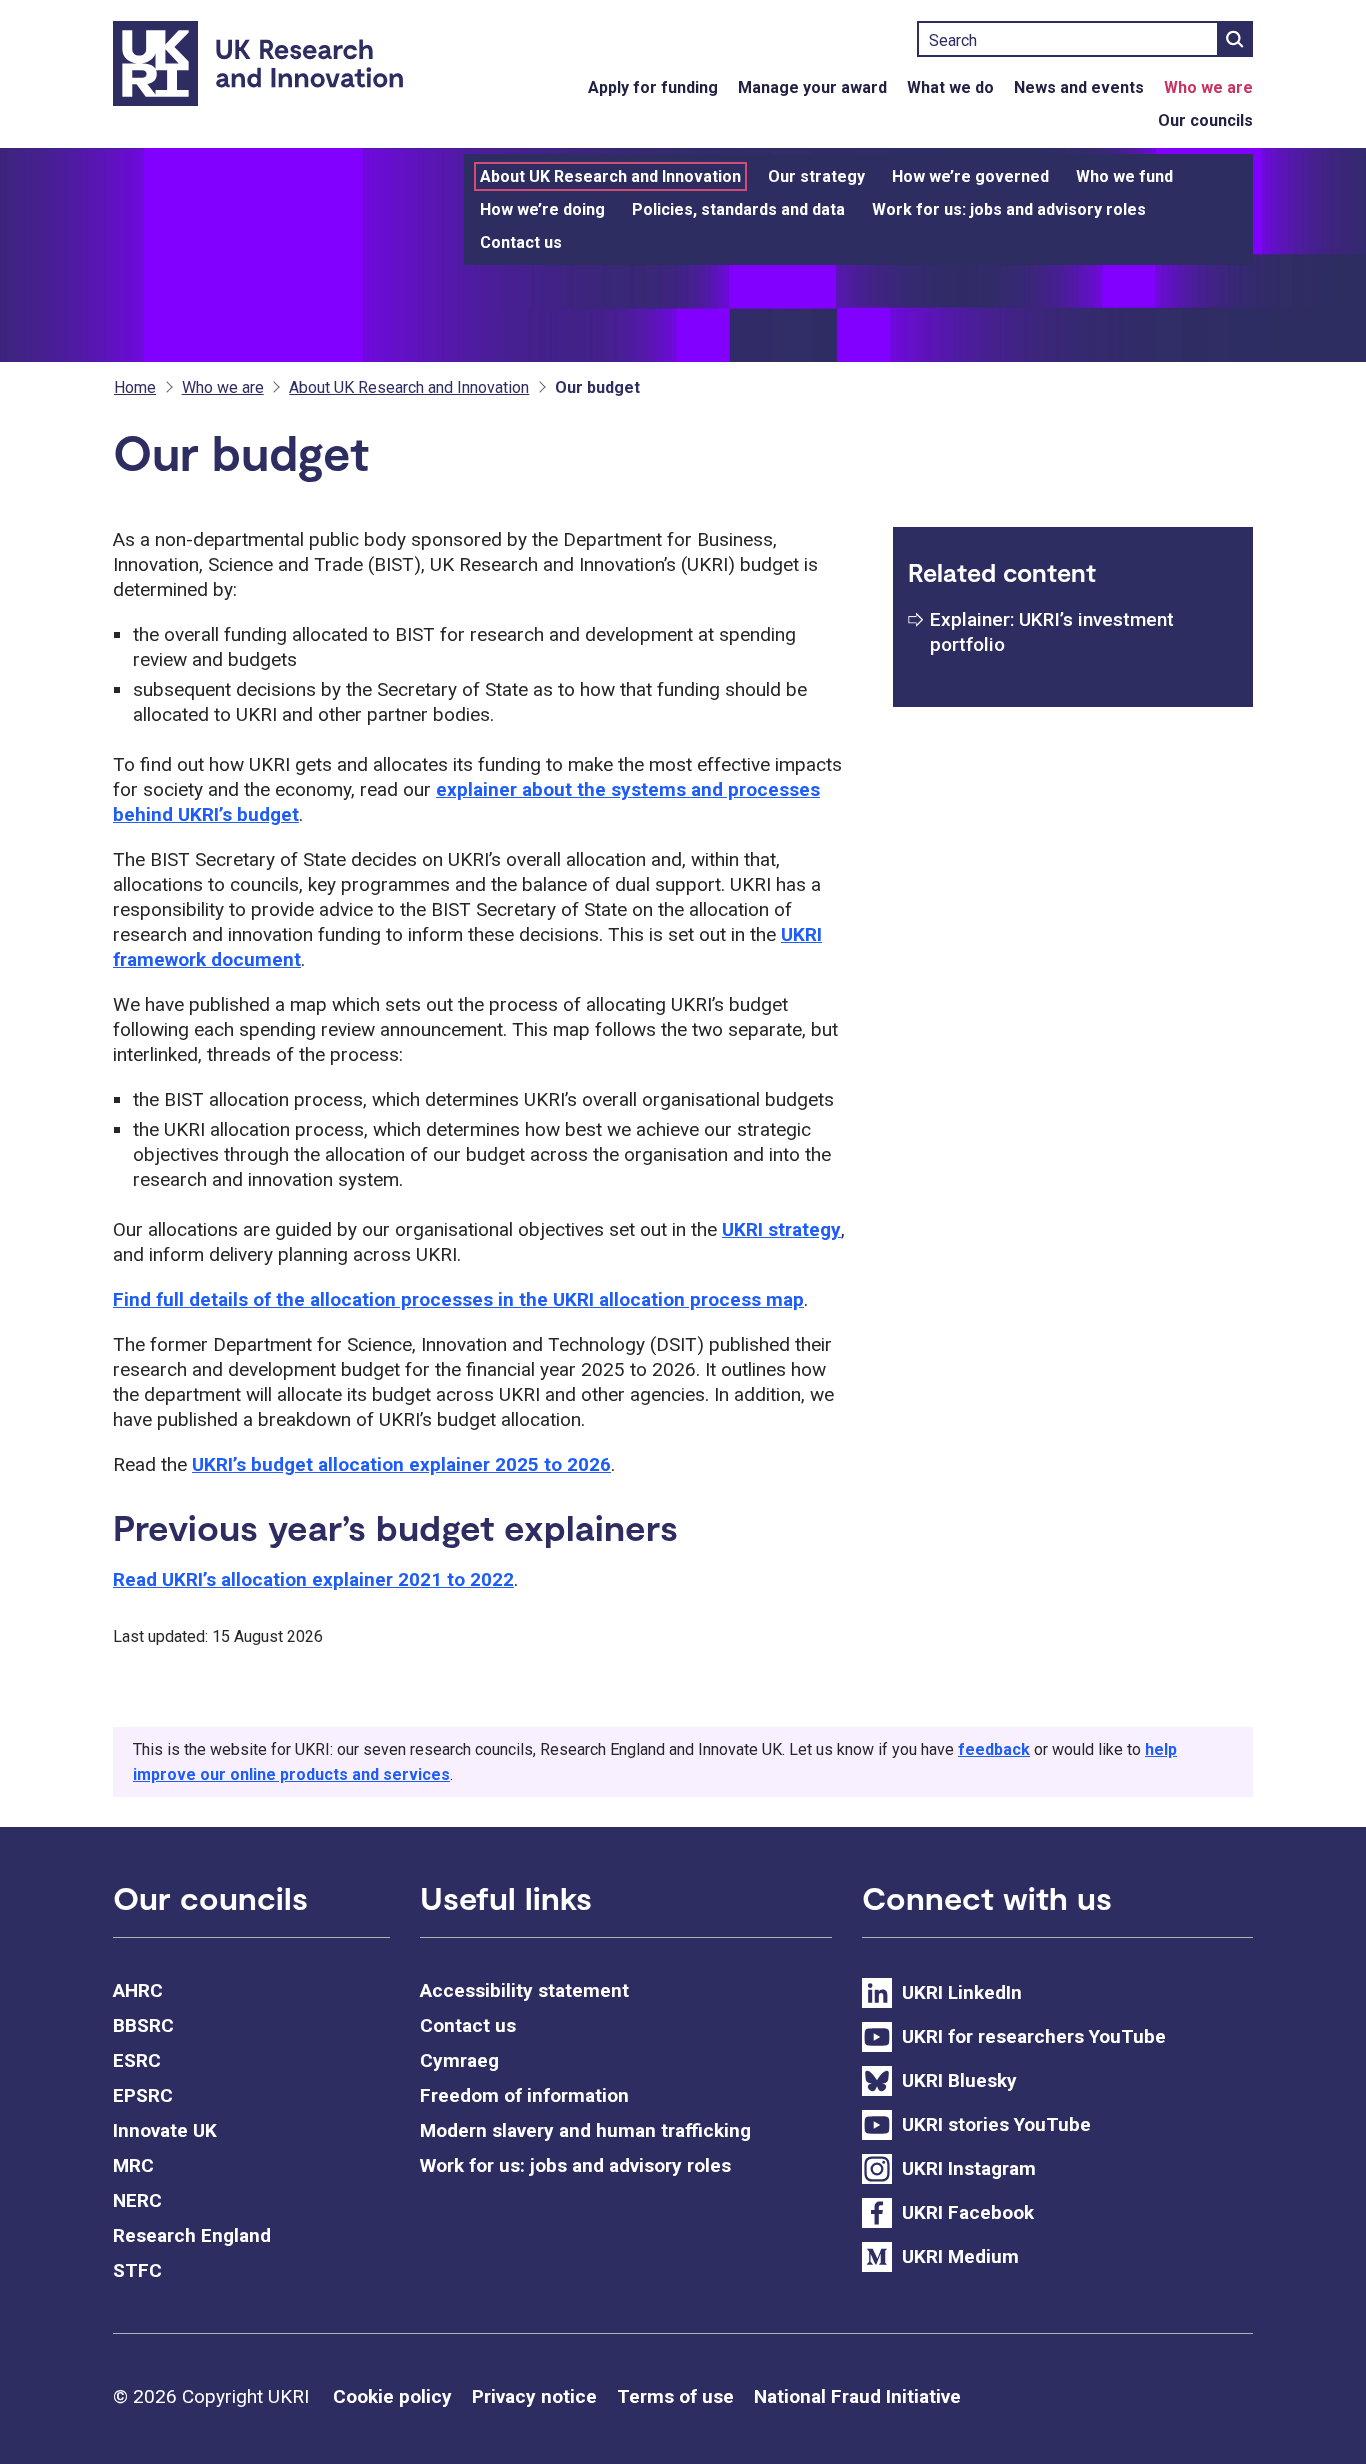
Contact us (521, 242)
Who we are (1208, 87)
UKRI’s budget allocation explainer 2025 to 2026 (401, 1464)
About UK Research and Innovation (610, 176)
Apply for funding (653, 87)
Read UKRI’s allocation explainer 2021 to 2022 (313, 1579)
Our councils (1205, 120)
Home (135, 387)
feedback (994, 1749)
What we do (950, 87)
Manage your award (812, 87)
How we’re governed (970, 176)
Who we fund (1124, 176)
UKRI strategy (781, 1229)
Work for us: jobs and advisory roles (1009, 209)
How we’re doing (542, 209)
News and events (1079, 87)
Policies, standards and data (738, 209)
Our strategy (816, 176)
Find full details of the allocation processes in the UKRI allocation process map (458, 1299)
